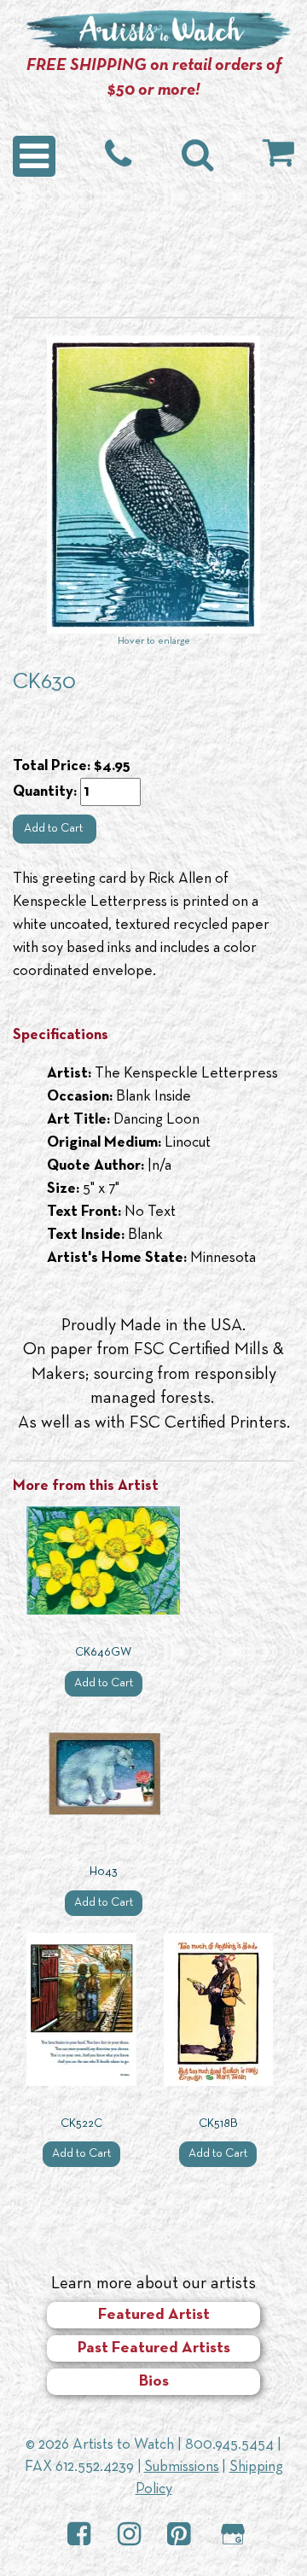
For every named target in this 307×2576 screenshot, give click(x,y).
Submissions (182, 2467)
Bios (154, 2382)
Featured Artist (154, 2315)
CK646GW (103, 1653)
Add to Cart (55, 829)
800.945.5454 (229, 2445)
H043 (104, 1872)
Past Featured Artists (154, 2348)
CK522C (81, 2124)
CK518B (218, 2124)
